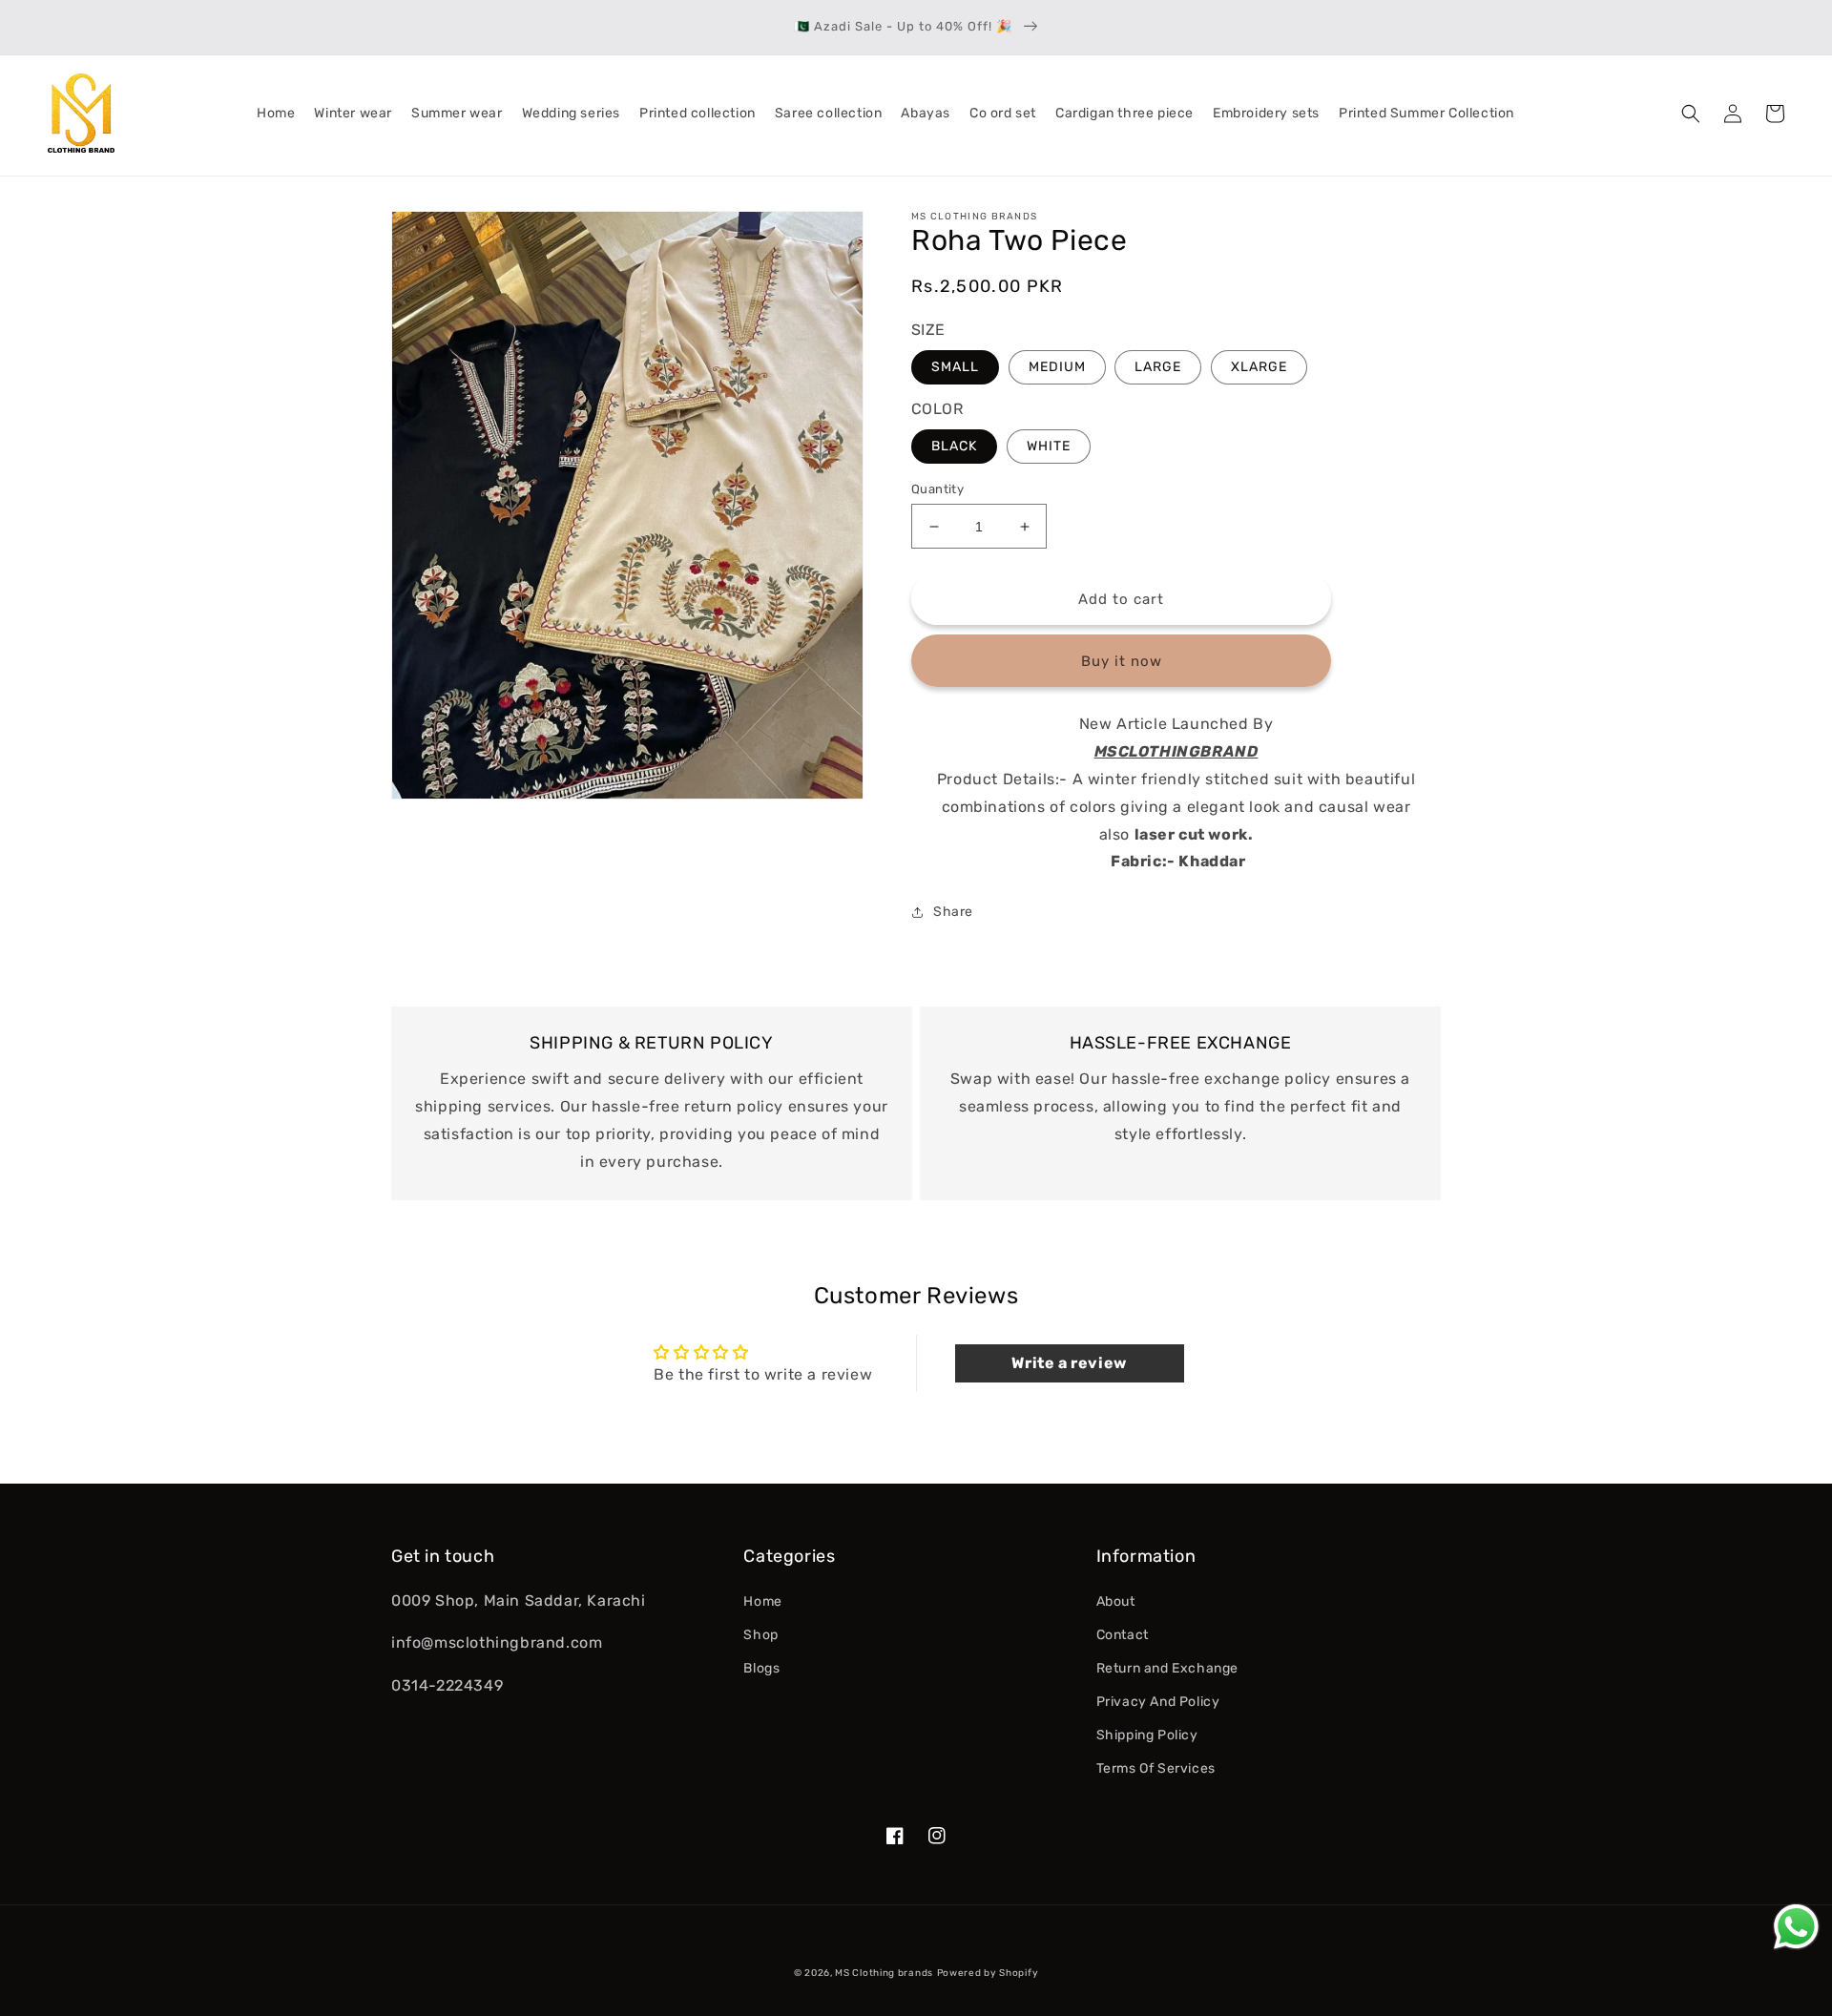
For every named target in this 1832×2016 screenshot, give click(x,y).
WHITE (1049, 446)
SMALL (955, 367)
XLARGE (1259, 367)
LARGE (1158, 367)
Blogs (761, 1668)
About (1116, 1601)
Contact (1123, 1635)
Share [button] (953, 912)
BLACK (954, 446)
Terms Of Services (1156, 1768)
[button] (1691, 114)
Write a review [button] (1069, 1363)
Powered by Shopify (988, 1973)
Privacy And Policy (1158, 1702)
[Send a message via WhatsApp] (1796, 1927)
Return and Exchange (1167, 1668)
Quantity (937, 489)
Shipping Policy (1147, 1735)
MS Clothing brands (884, 1973)
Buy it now (1122, 661)
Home (762, 1601)
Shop (760, 1635)
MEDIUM (1057, 367)
